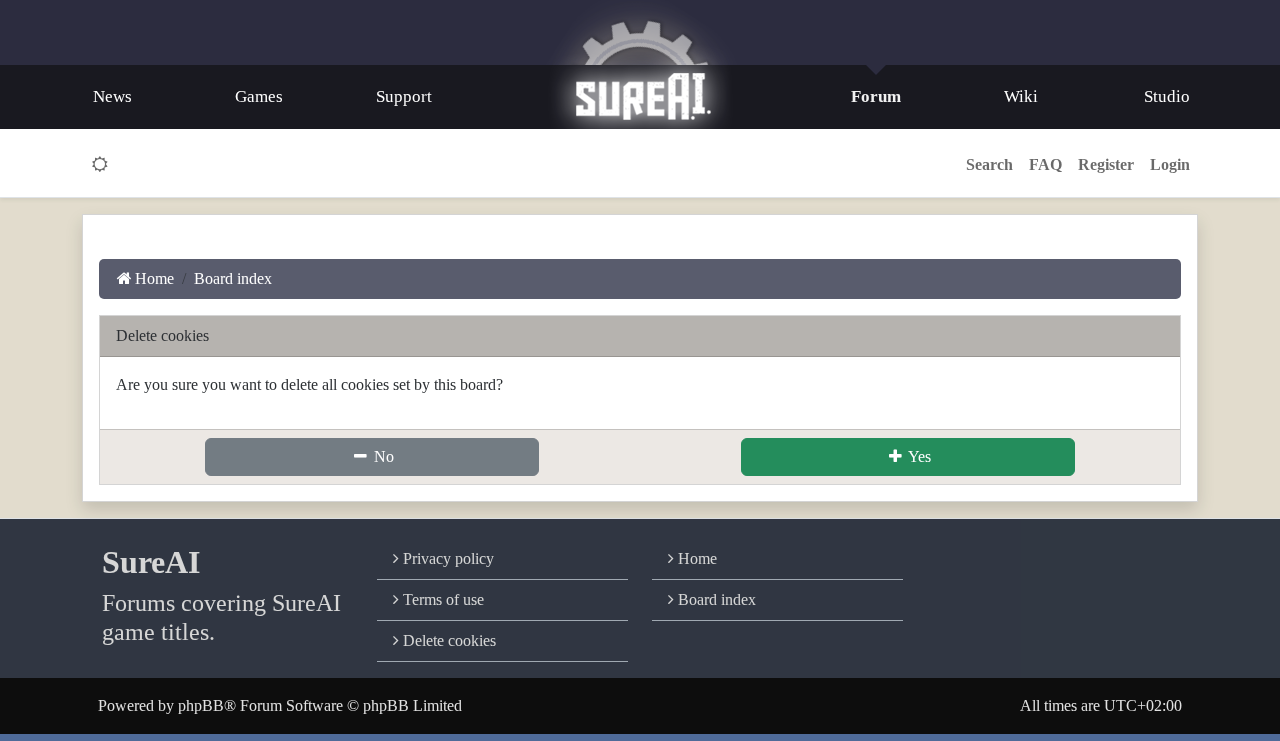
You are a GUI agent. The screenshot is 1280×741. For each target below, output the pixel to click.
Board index (715, 599)
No (382, 456)
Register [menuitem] (1106, 164)
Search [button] (989, 164)
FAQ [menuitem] (1045, 164)
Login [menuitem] (1170, 164)
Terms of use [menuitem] (441, 599)
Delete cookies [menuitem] (447, 640)
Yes (918, 456)
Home (695, 558)
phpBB (201, 705)
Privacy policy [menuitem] (446, 558)
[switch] (100, 165)
